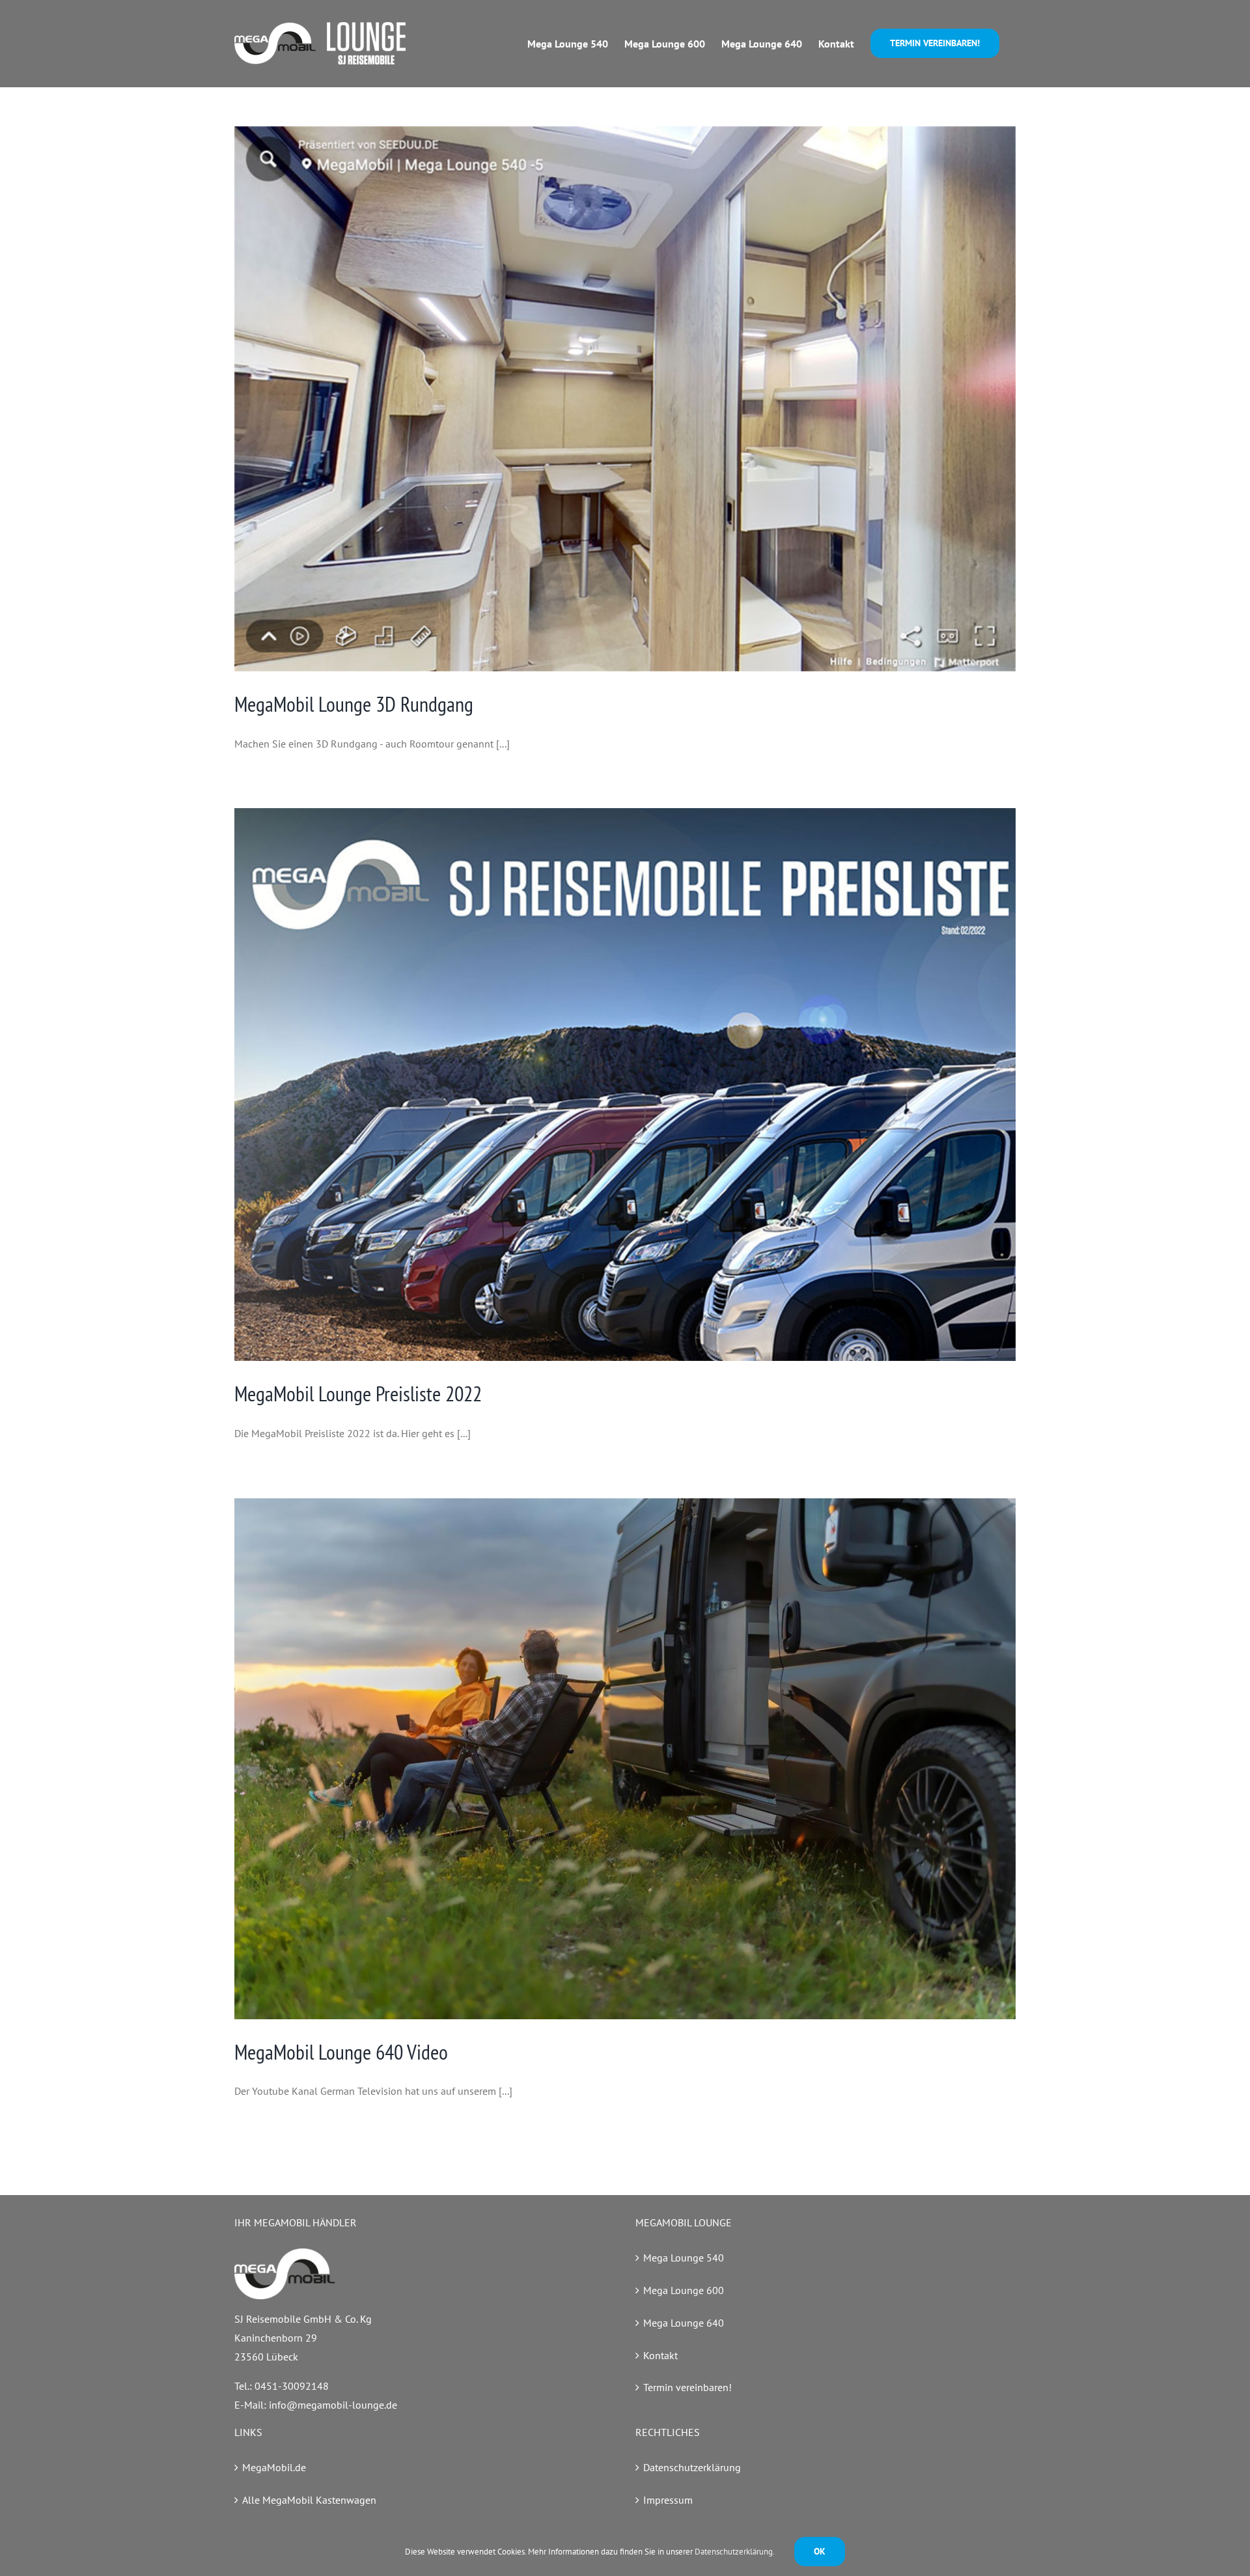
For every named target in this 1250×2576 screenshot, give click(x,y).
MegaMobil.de (274, 2467)
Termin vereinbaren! (687, 2387)
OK (820, 2551)
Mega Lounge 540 (684, 2258)
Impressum (668, 2500)
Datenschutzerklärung (692, 2467)
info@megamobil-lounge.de (333, 2405)
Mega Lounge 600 (684, 2290)
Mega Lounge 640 (684, 2323)
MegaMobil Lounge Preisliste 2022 (358, 1393)
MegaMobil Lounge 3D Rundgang (354, 704)
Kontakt (660, 2355)
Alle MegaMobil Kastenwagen (309, 2500)
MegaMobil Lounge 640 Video (341, 2052)
